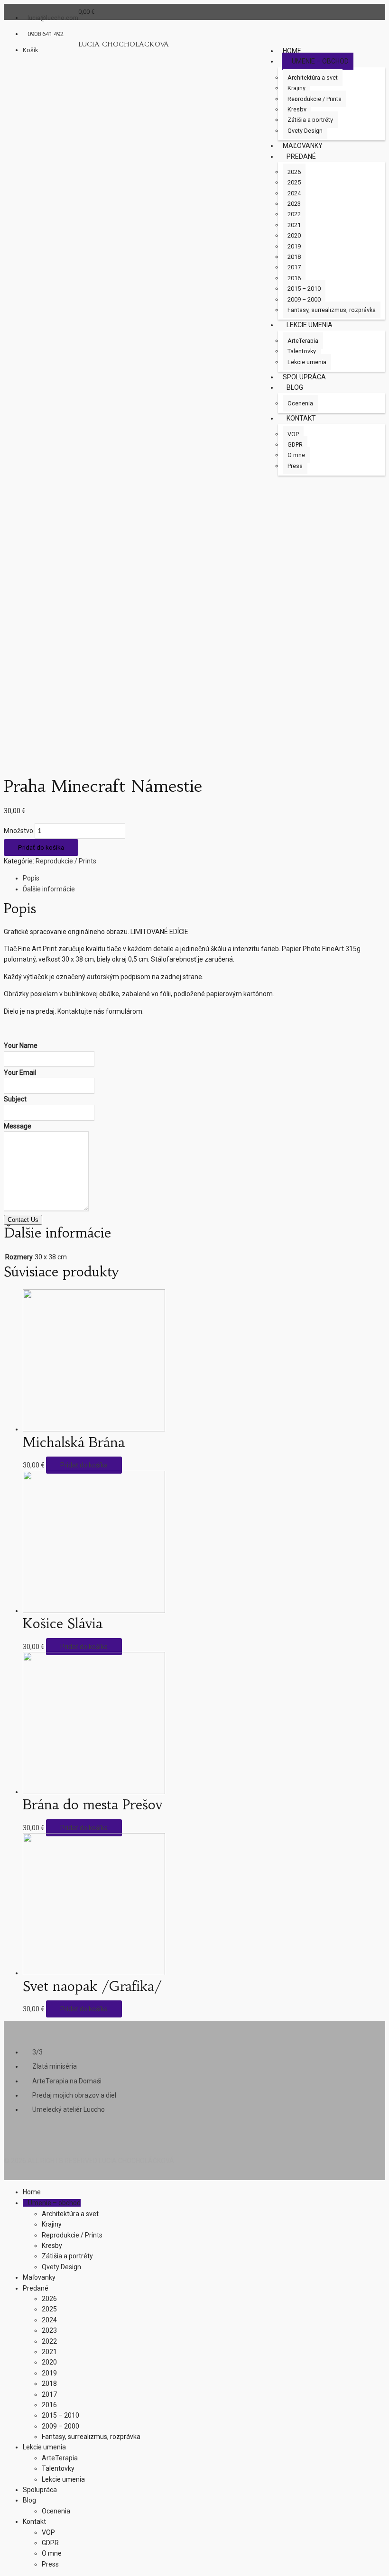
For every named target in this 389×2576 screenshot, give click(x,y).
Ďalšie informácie (49, 889)
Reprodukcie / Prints (66, 861)
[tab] (204, 878)
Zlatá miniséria (55, 2066)
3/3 (37, 2052)
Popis (31, 878)
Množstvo (19, 831)
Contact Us (23, 1220)
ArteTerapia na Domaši (67, 2081)
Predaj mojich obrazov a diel (74, 2095)
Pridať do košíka (41, 848)
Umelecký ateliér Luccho (69, 2109)
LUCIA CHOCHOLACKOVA (124, 44)
